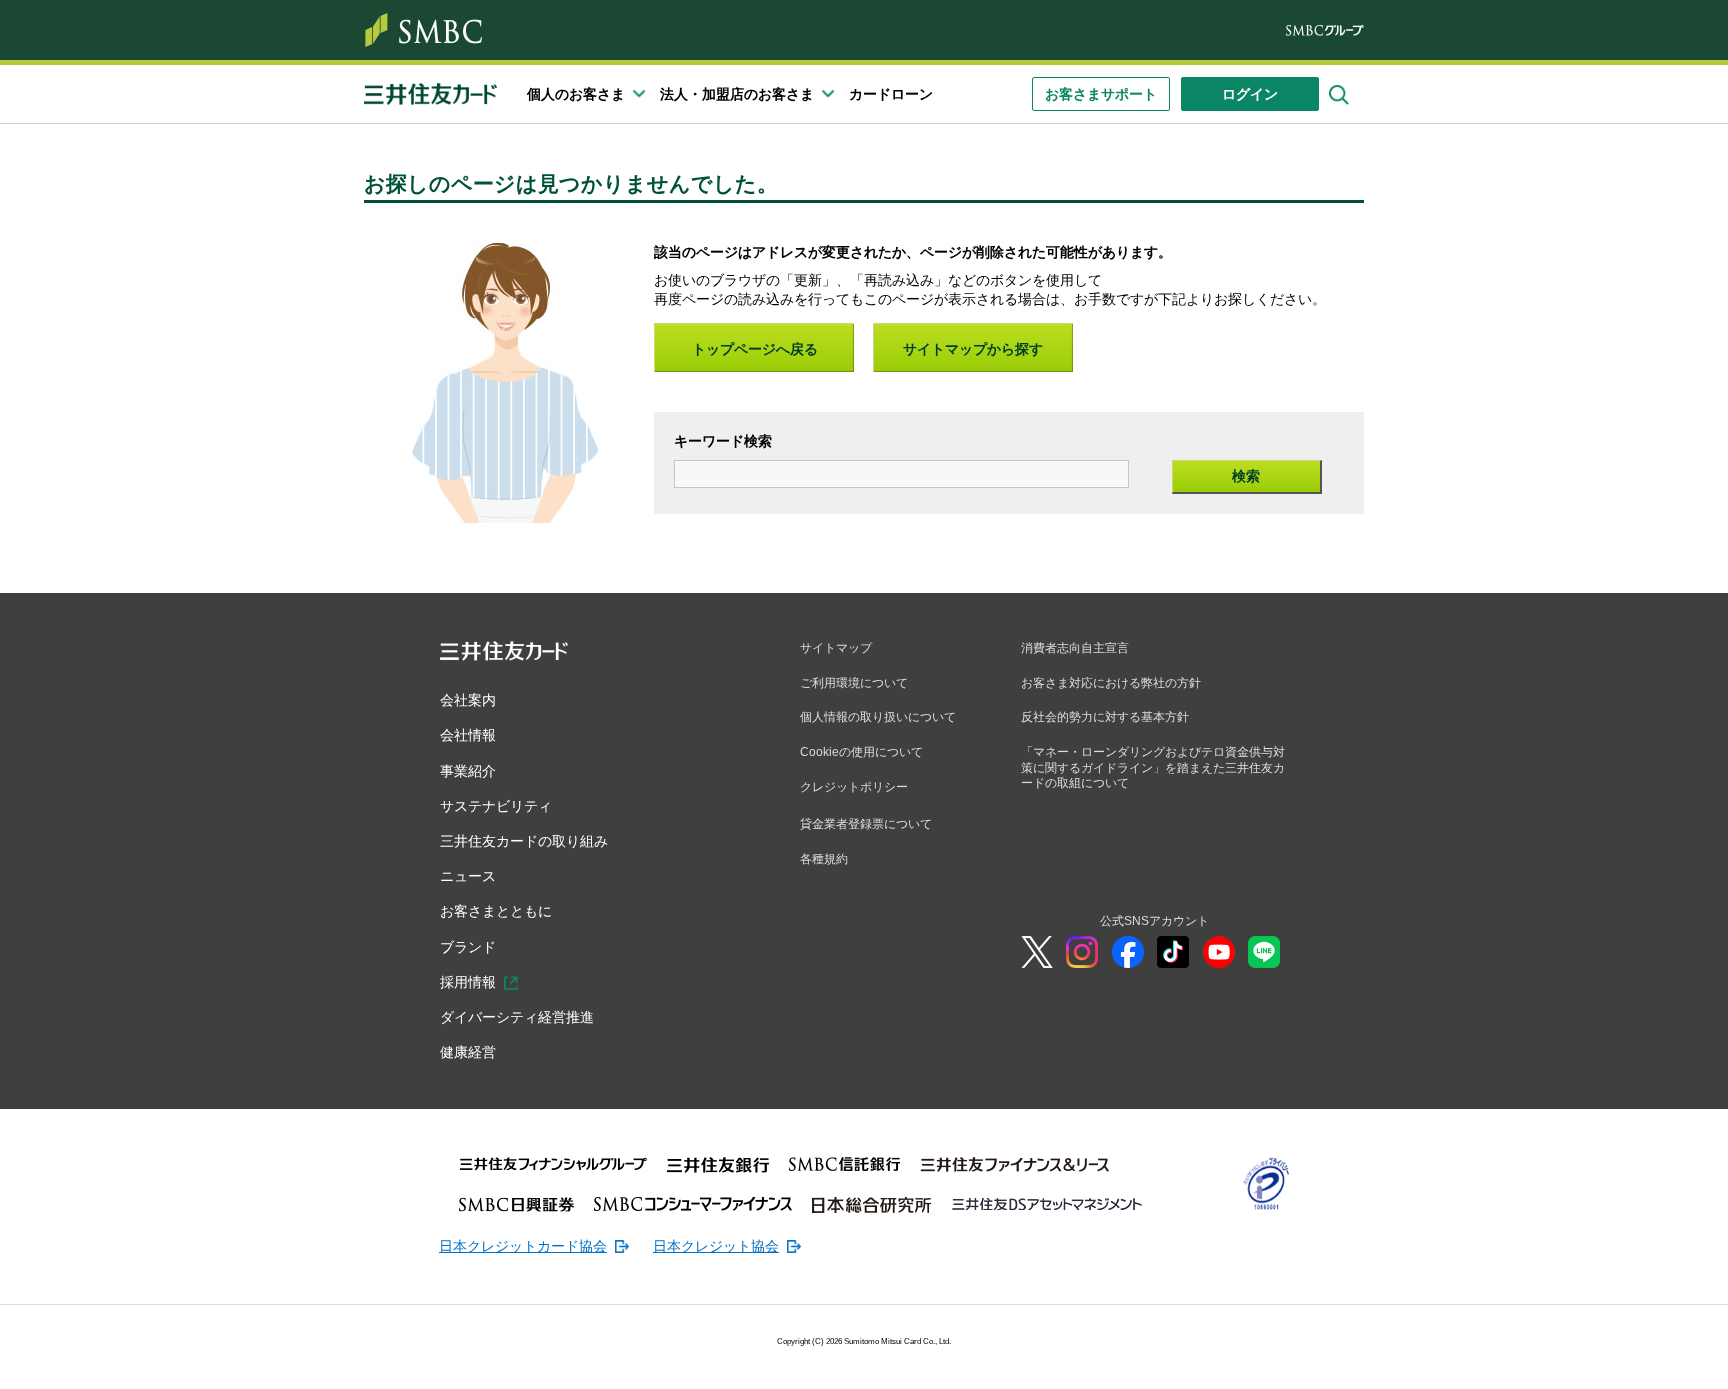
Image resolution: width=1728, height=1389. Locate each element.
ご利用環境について (854, 683)
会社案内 (468, 700)
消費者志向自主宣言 (1075, 648)
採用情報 (468, 982)
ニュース (468, 876)
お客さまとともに (496, 911)
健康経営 (468, 1052)
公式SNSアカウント (1154, 921)
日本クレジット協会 (716, 1246)
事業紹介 (468, 771)
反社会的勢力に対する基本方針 (1105, 717)
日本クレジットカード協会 (523, 1246)
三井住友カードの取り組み (524, 841)
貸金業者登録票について (866, 824)
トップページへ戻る (755, 349)
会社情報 (468, 735)
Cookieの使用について (861, 752)
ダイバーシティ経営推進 (517, 1017)
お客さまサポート (1101, 94)
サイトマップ (836, 648)
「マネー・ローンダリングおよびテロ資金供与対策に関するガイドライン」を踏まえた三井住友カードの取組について (1153, 767)
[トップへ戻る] (1598, 1359)
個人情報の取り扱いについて (878, 717)
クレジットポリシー (854, 787)
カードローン (891, 94)
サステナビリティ (496, 806)
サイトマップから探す (973, 349)
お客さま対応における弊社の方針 (1111, 683)
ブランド (468, 947)
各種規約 (824, 859)
